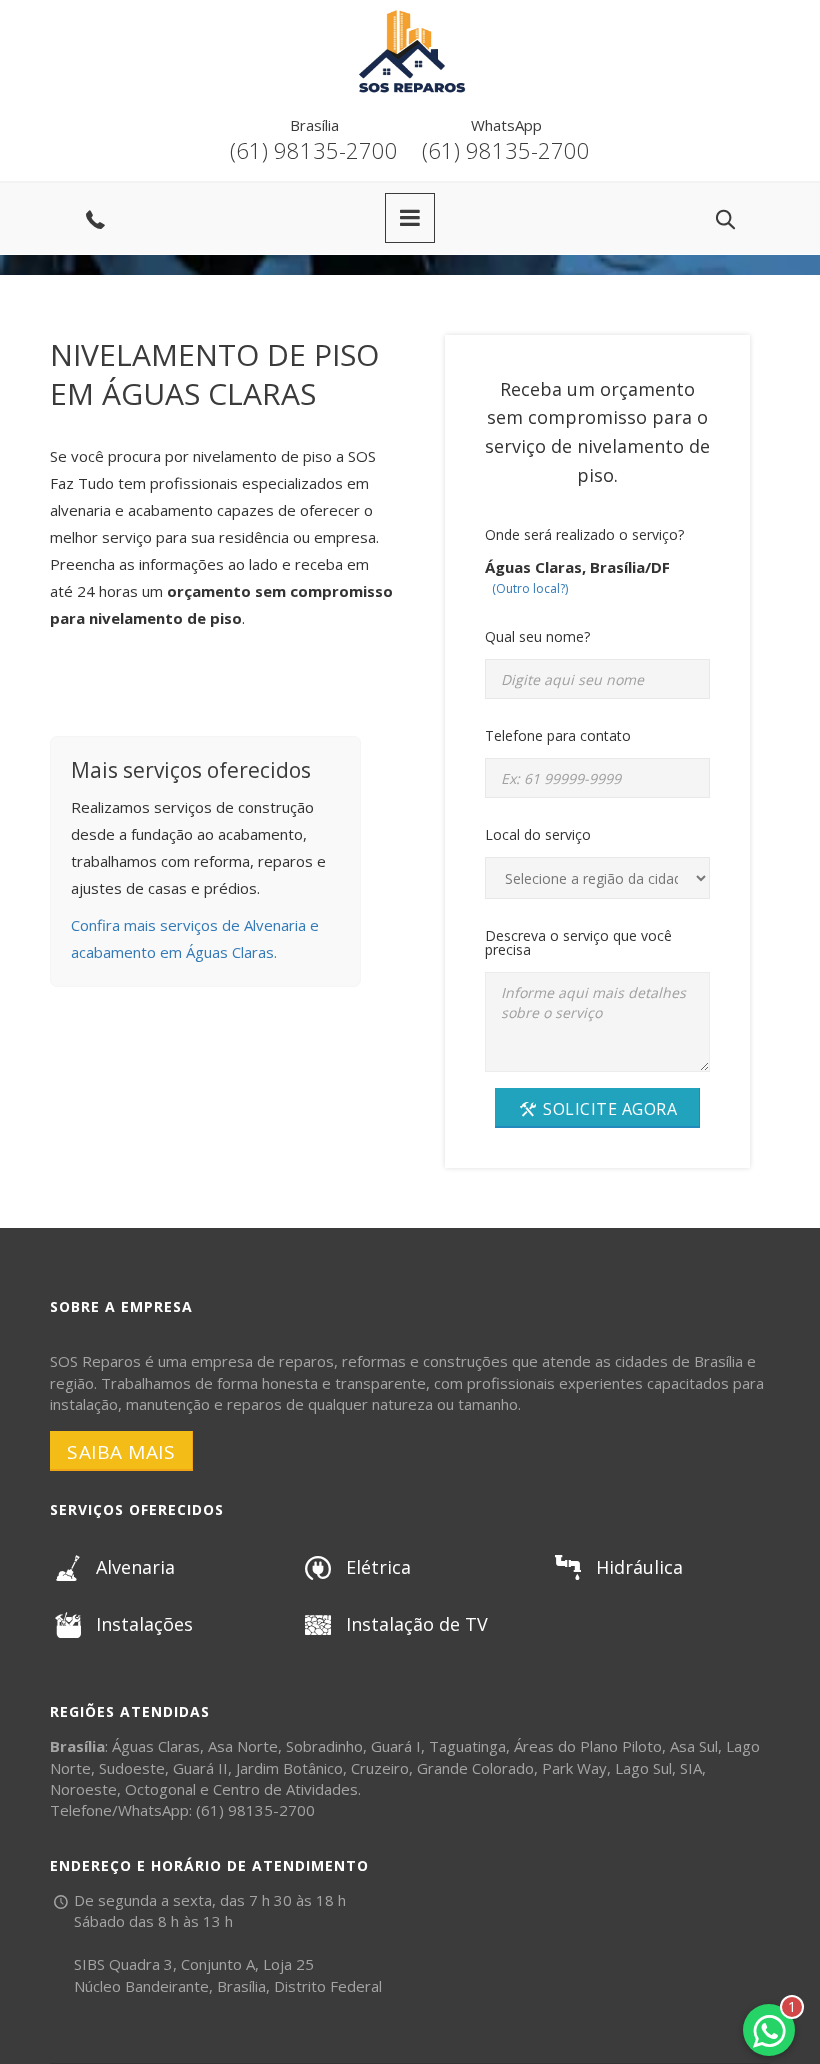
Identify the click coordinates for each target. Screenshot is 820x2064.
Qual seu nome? (537, 636)
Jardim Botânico (289, 1768)
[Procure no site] (725, 220)
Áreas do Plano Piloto (588, 1746)
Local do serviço (538, 834)
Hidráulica (639, 1567)
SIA (691, 1768)
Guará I (396, 1746)
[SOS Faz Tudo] (410, 15)
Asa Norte (243, 1746)
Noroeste (83, 1789)
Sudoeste (132, 1768)
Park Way (574, 1768)
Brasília (314, 125)
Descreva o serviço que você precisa (578, 942)
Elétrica (378, 1567)
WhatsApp (506, 125)
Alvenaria (135, 1567)
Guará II (200, 1768)
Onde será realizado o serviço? (584, 534)
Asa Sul (694, 1746)
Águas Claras (156, 1746)
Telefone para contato (558, 735)
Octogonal (160, 1789)
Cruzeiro (380, 1768)
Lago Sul (643, 1768)
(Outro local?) (530, 588)
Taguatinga (467, 1746)
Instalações (144, 1624)
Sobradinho (324, 1746)
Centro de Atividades (285, 1789)
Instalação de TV (417, 1624)
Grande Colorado (475, 1768)
